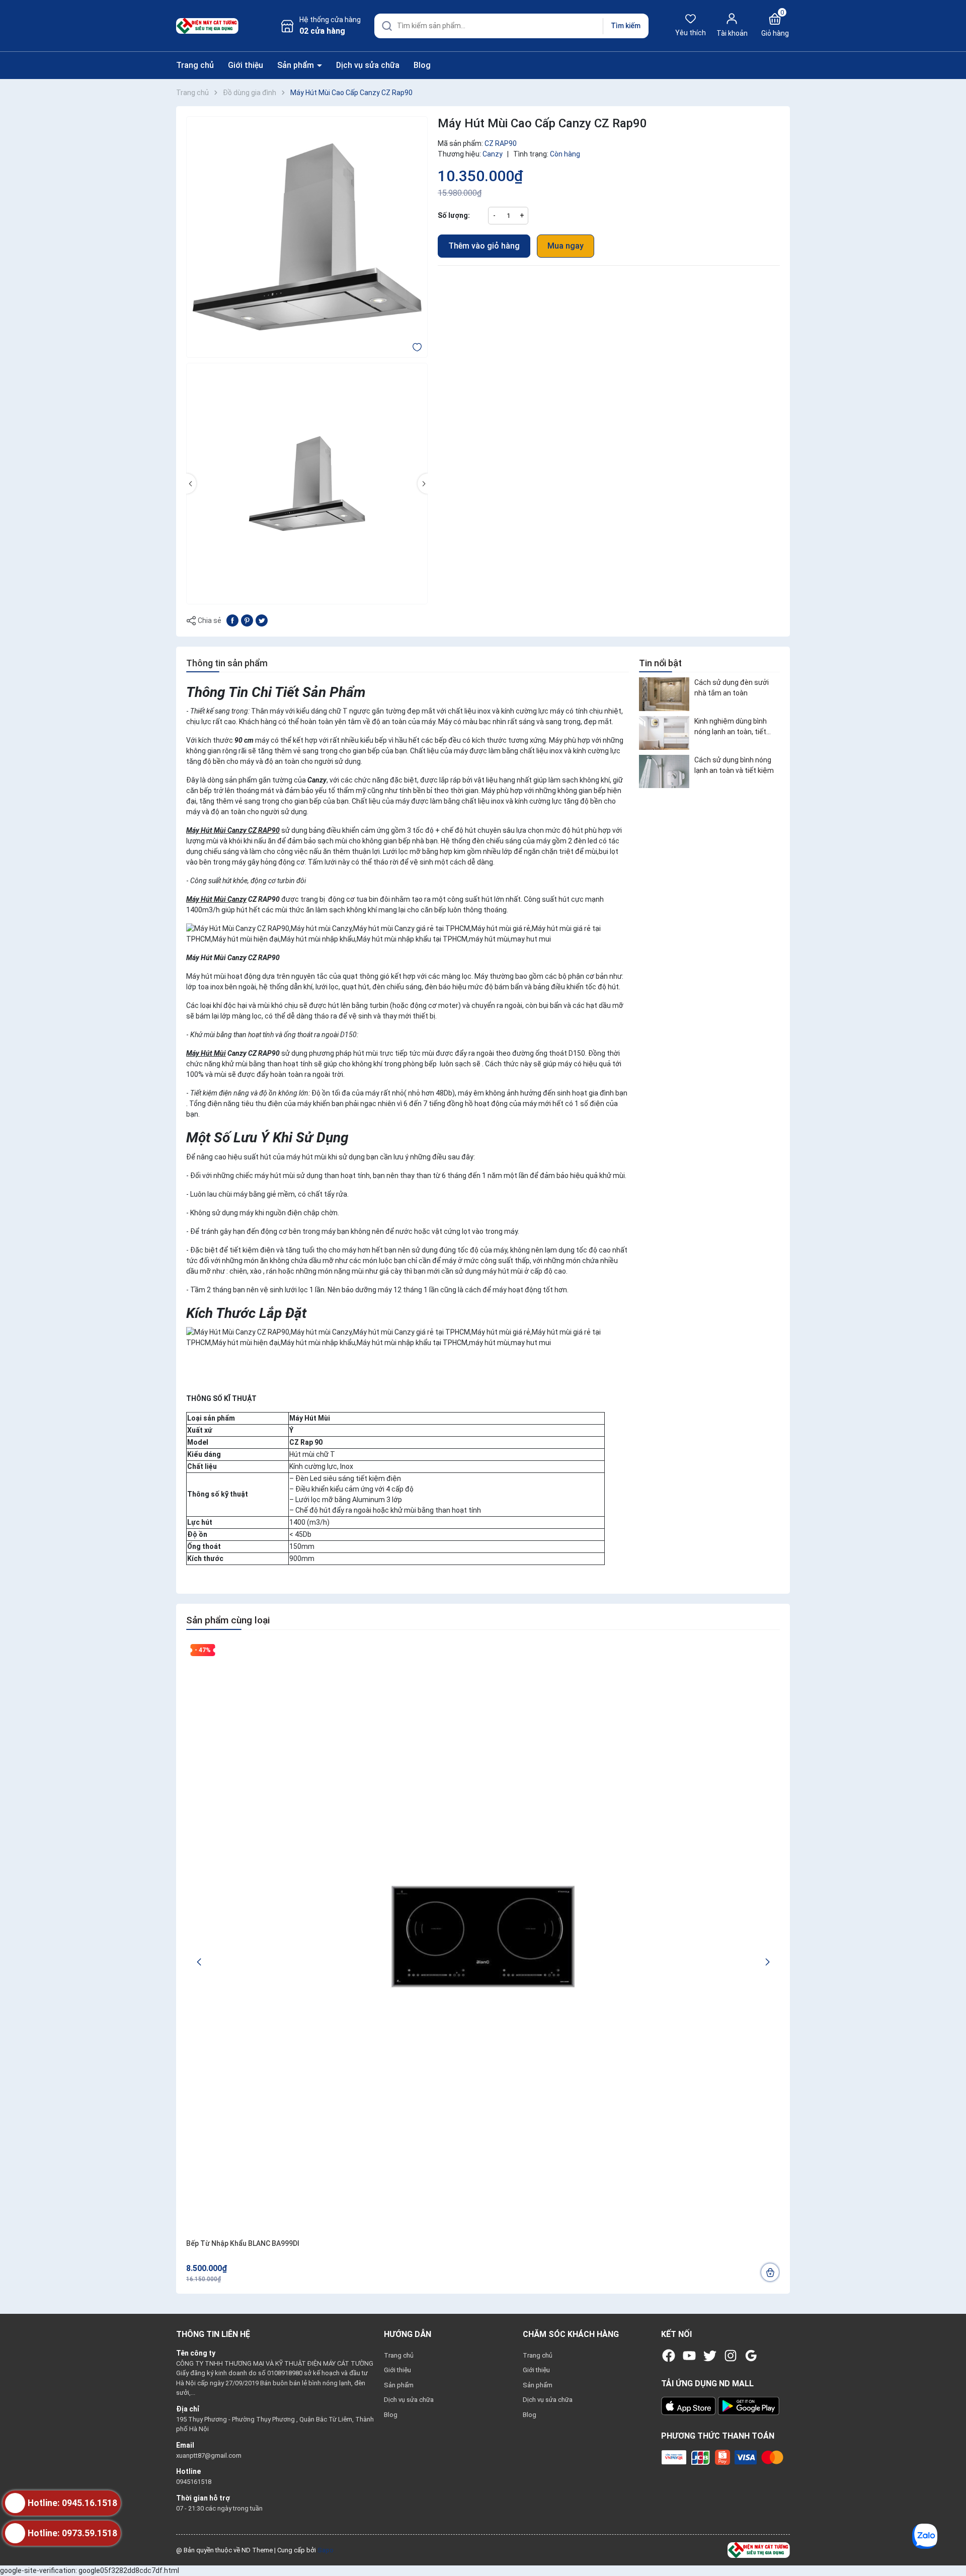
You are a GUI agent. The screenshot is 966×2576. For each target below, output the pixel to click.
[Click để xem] (307, 237)
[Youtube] (689, 2356)
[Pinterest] (247, 620)
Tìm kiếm (626, 26)
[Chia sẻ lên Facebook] (232, 620)
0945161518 (194, 2482)
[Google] (751, 2356)
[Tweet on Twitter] (262, 620)
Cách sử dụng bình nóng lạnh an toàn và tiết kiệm (734, 765)
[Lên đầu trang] (950, 2545)
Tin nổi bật (660, 663)
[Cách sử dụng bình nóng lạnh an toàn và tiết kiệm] (664, 772)
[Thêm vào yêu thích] (417, 347)
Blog (422, 65)
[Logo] (759, 2550)
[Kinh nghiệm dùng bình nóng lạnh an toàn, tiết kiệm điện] (664, 733)
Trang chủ (195, 65)
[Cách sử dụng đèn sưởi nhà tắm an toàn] (664, 694)
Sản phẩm (297, 65)
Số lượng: (454, 215)
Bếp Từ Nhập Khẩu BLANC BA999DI (243, 2243)
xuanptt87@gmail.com (209, 2455)
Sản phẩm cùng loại (228, 1620)
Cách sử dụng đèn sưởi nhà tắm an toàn (732, 688)
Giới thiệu (246, 65)
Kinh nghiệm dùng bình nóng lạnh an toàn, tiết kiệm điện (731, 727)
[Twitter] (710, 2356)
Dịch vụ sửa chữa (368, 65)
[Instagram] (731, 2356)
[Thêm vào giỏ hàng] (770, 2272)
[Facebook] (669, 2356)
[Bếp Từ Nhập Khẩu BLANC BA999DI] (483, 1937)
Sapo (326, 2550)
